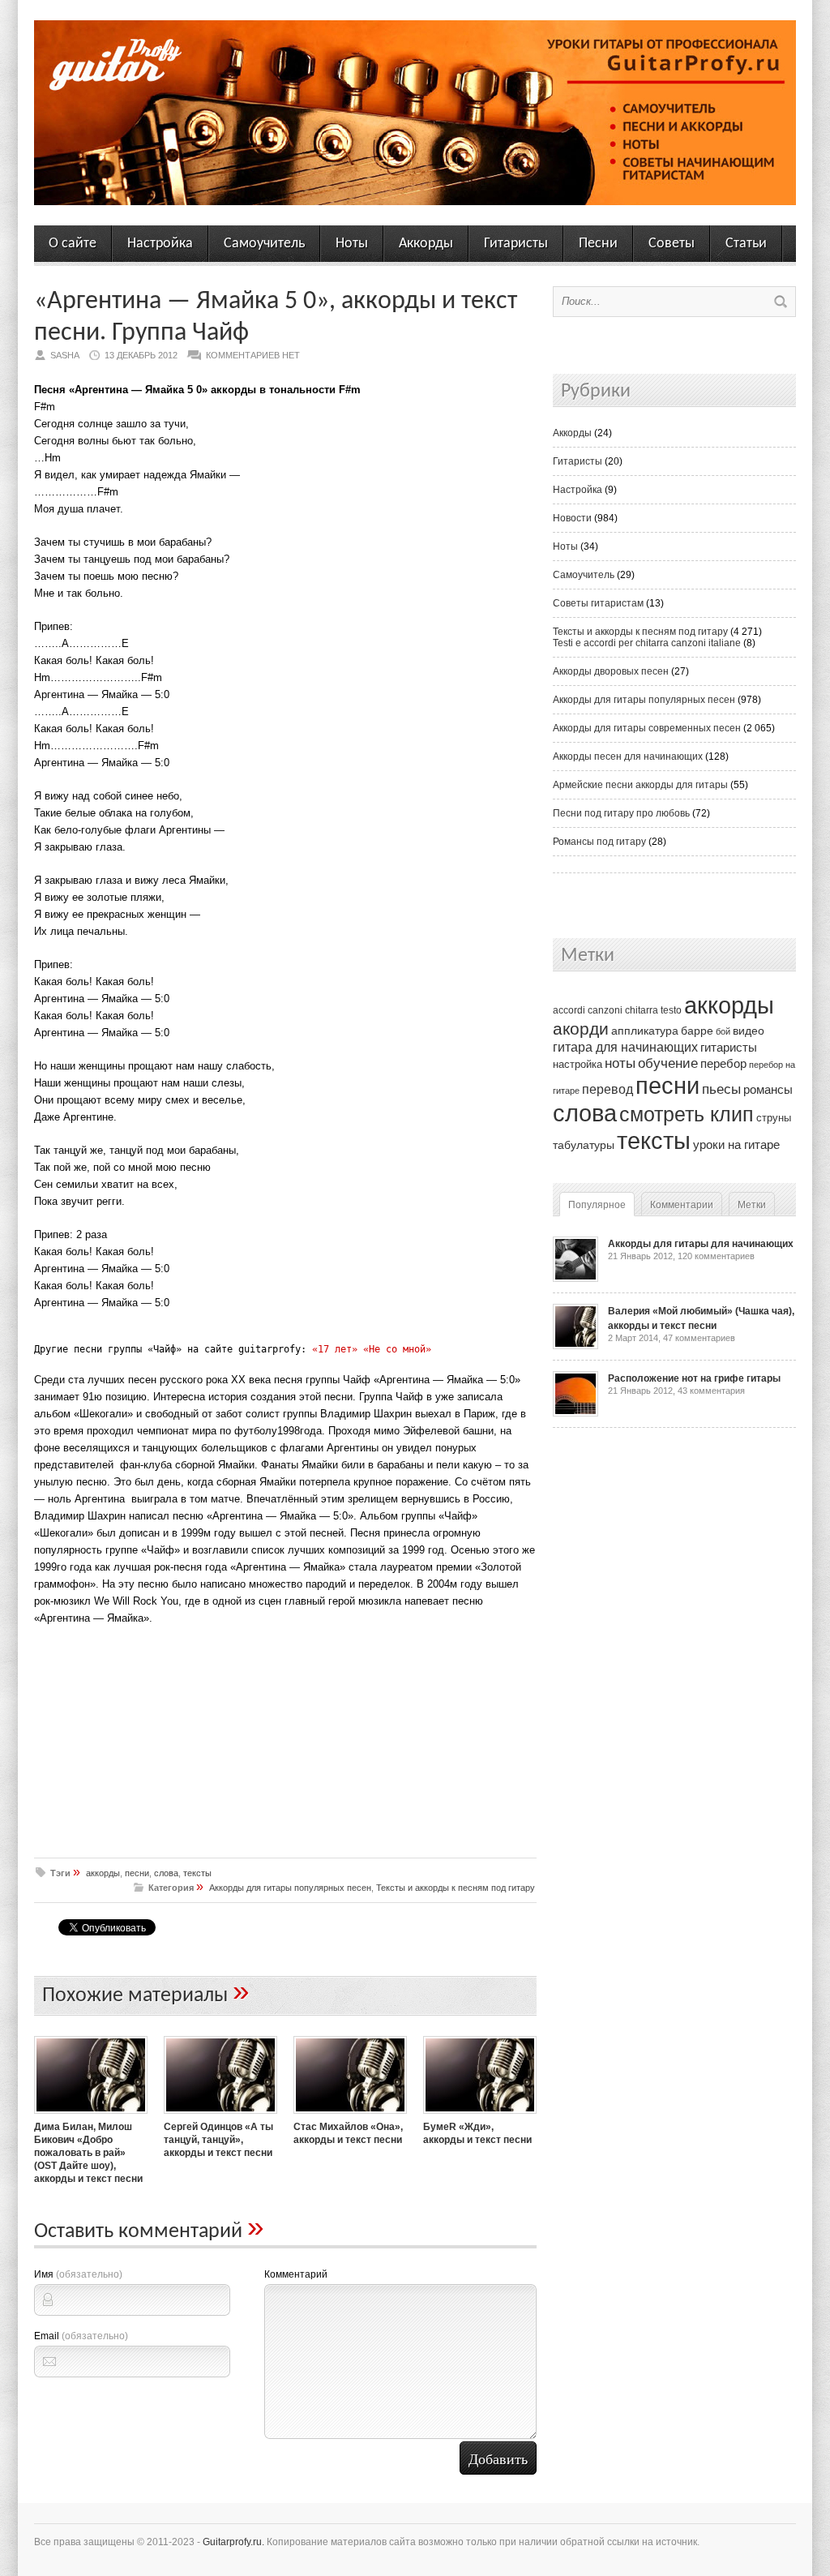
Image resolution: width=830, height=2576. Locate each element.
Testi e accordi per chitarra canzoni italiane (647, 643)
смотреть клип (687, 1114)
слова (166, 1873)
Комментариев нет (253, 355)
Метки (752, 1205)
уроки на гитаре (736, 1144)
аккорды (103, 1873)
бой (723, 1031)
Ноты (352, 244)
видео (749, 1031)
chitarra (642, 1010)
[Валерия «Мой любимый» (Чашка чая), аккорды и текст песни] (575, 1346)
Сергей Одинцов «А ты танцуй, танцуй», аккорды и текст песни (218, 2140)
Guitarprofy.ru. (233, 2542)
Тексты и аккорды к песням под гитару (456, 1888)
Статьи (746, 244)
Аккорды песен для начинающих (628, 757)
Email (81, 2336)
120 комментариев (716, 1256)
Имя (78, 2274)
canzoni (605, 1010)
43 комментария (711, 1391)
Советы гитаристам (598, 603)
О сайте (73, 244)
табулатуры (584, 1145)
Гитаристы (516, 244)
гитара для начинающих (625, 1047)
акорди (581, 1029)
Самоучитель (264, 244)
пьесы (721, 1089)
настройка (578, 1064)
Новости (572, 518)
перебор (723, 1063)
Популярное (597, 1205)
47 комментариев (699, 1338)
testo (671, 1010)
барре (697, 1031)
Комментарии (682, 1205)
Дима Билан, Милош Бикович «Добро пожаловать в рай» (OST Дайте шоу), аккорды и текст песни (88, 2153)
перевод (608, 1089)
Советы (672, 244)
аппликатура (645, 1031)
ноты (620, 1063)
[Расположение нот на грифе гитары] (575, 1413)
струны (774, 1118)
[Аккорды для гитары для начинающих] (575, 1279)
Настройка (160, 244)
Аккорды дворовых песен (611, 671)
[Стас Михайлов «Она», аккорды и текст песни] (350, 2115)
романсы (768, 1089)
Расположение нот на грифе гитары (694, 1378)
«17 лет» (335, 1349)
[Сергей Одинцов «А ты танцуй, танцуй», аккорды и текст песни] (220, 2115)
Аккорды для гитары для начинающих (701, 1244)
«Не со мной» (397, 1349)
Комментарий (296, 2274)
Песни (598, 244)
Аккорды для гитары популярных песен (290, 1888)
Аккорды (426, 244)
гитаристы (729, 1048)
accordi (569, 1010)
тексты (197, 1873)
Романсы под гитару (599, 842)
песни (137, 1873)
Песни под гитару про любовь (621, 813)
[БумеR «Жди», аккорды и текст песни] (480, 2115)
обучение (668, 1063)
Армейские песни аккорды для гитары (640, 785)
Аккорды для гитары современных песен (647, 728)
